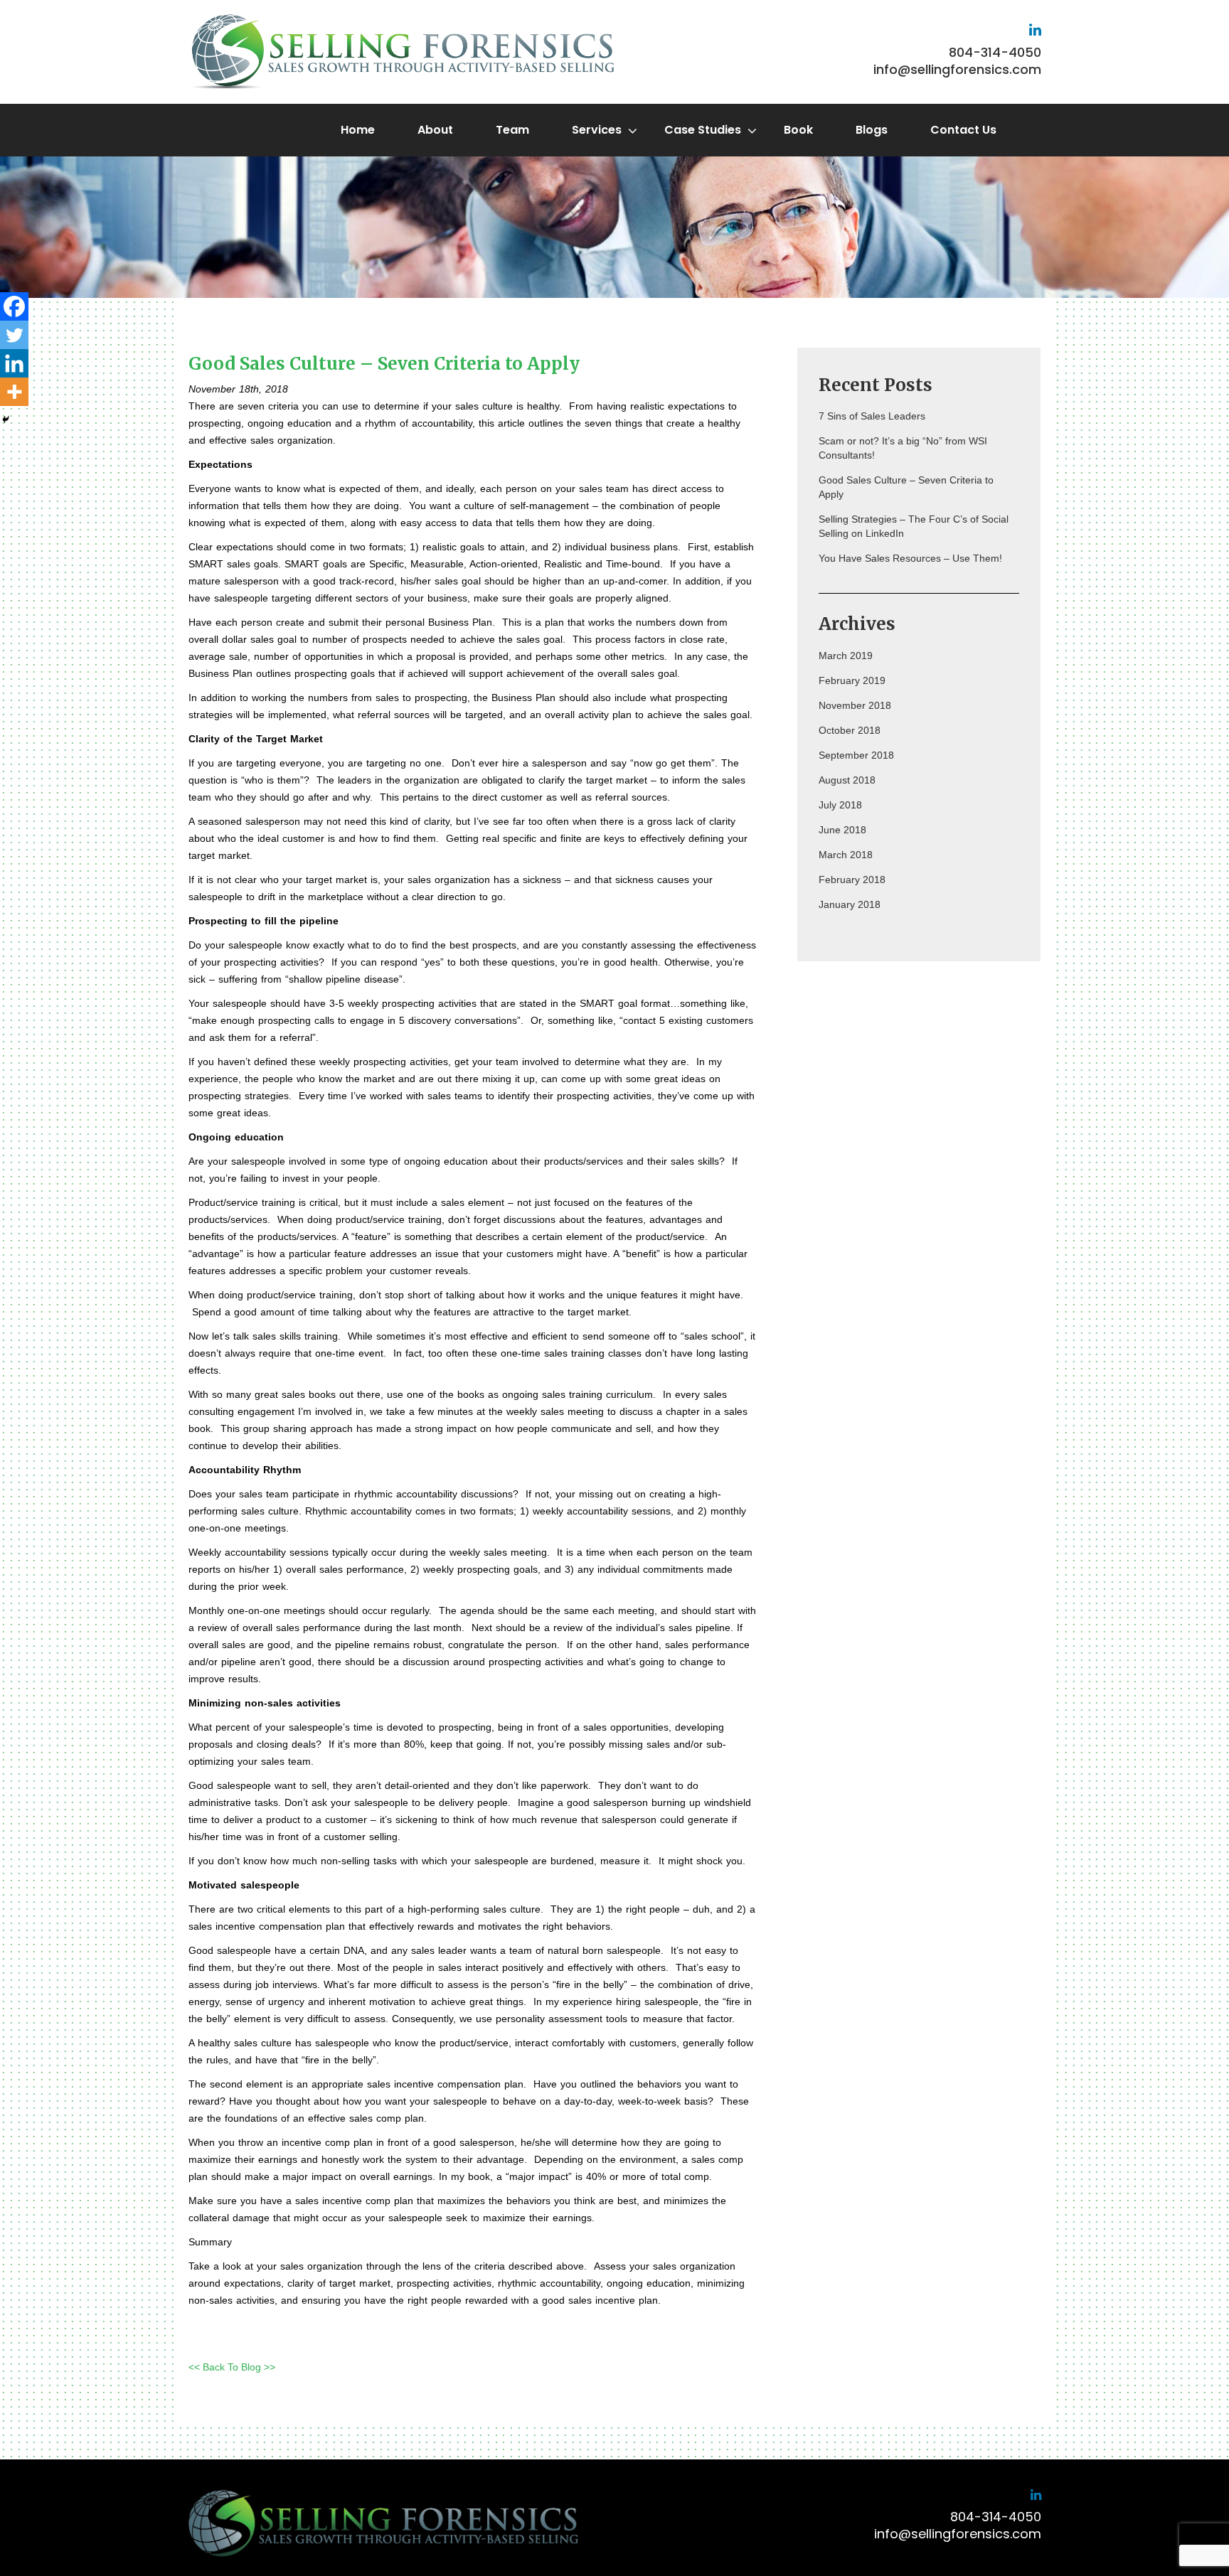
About (435, 130)
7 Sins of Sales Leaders (872, 416)
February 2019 (852, 680)
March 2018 (846, 855)
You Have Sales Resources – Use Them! (910, 558)
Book (798, 130)
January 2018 (850, 904)
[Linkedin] (14, 363)
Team (512, 130)
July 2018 (840, 805)
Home (358, 130)
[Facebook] (14, 306)
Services (597, 130)
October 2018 (850, 730)
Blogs (872, 130)
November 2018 (855, 705)
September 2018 (856, 755)
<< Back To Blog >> (232, 2367)
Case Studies (703, 130)
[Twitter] (14, 335)
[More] (14, 392)
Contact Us (963, 130)
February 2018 (852, 880)
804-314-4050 (995, 52)
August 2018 (847, 780)
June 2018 (842, 830)
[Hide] (6, 419)
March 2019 (846, 656)
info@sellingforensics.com (957, 69)
